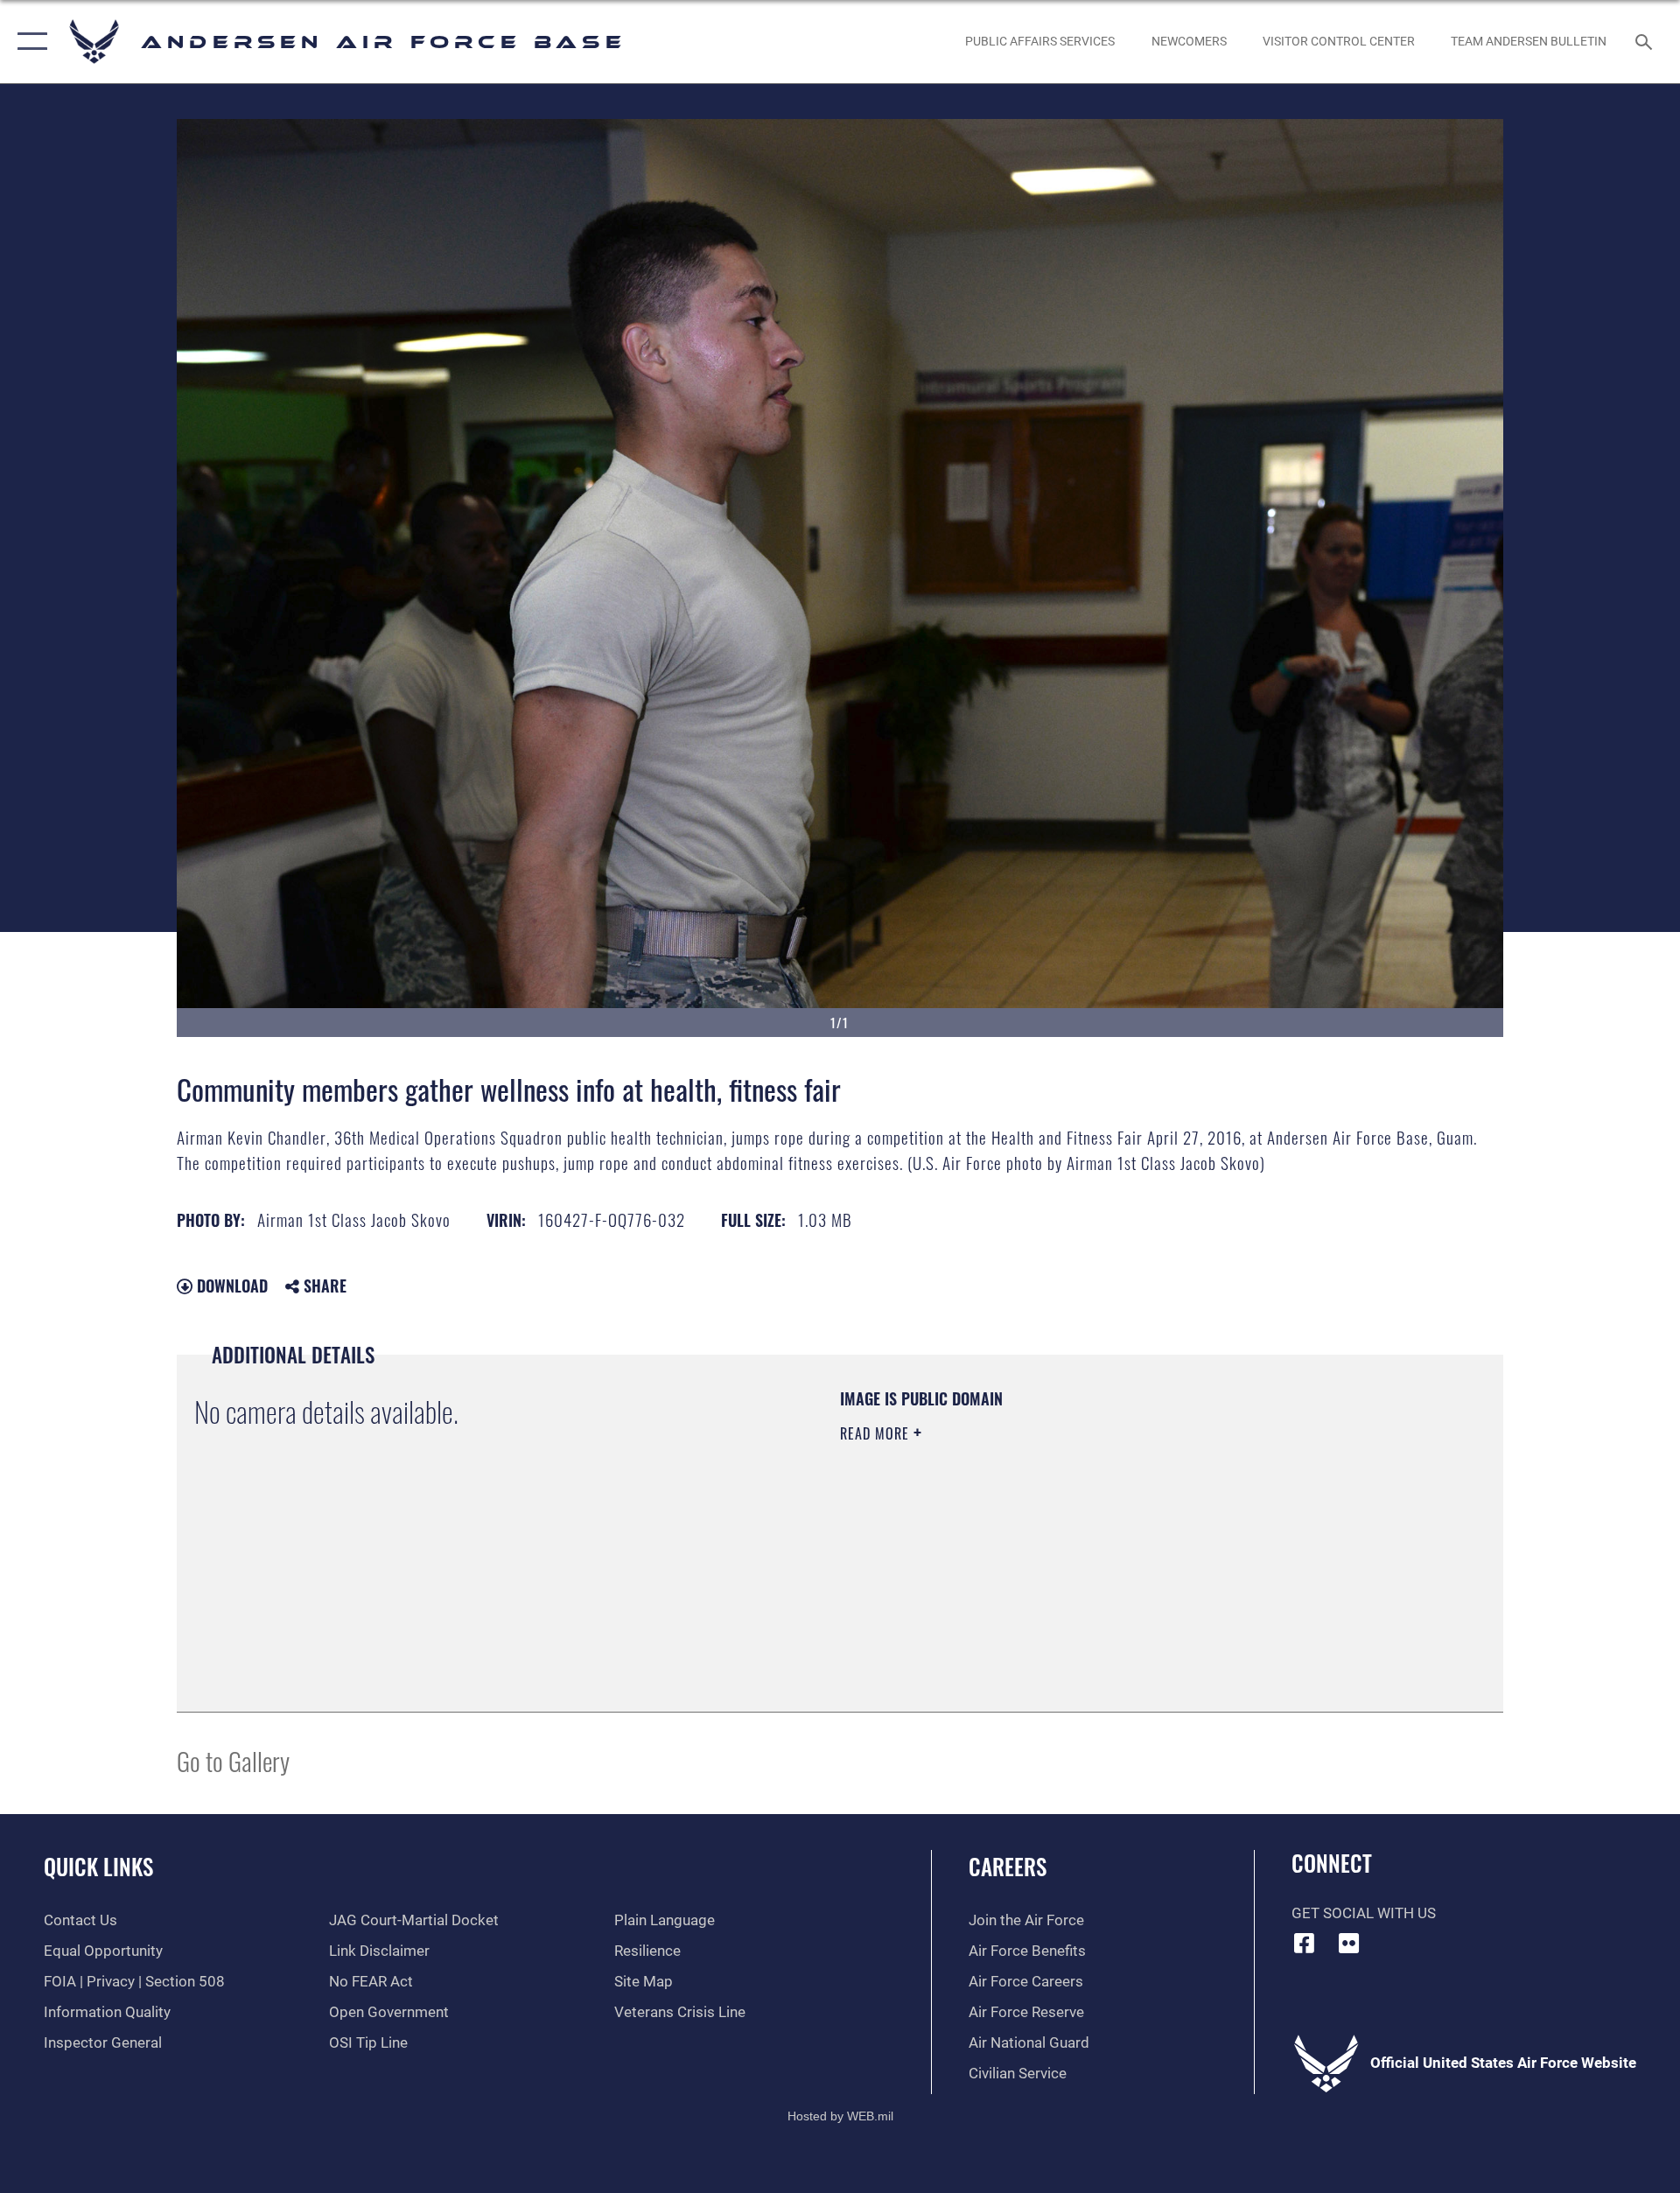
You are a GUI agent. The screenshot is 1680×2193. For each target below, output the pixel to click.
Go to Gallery (233, 1760)
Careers (1008, 1866)
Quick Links (98, 1866)
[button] (28, 42)
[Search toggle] (1645, 42)
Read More (877, 1433)
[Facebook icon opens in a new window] (1305, 1943)
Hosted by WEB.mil (840, 2116)
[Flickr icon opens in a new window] (1348, 1943)
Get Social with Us (1364, 1913)
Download (230, 1286)
